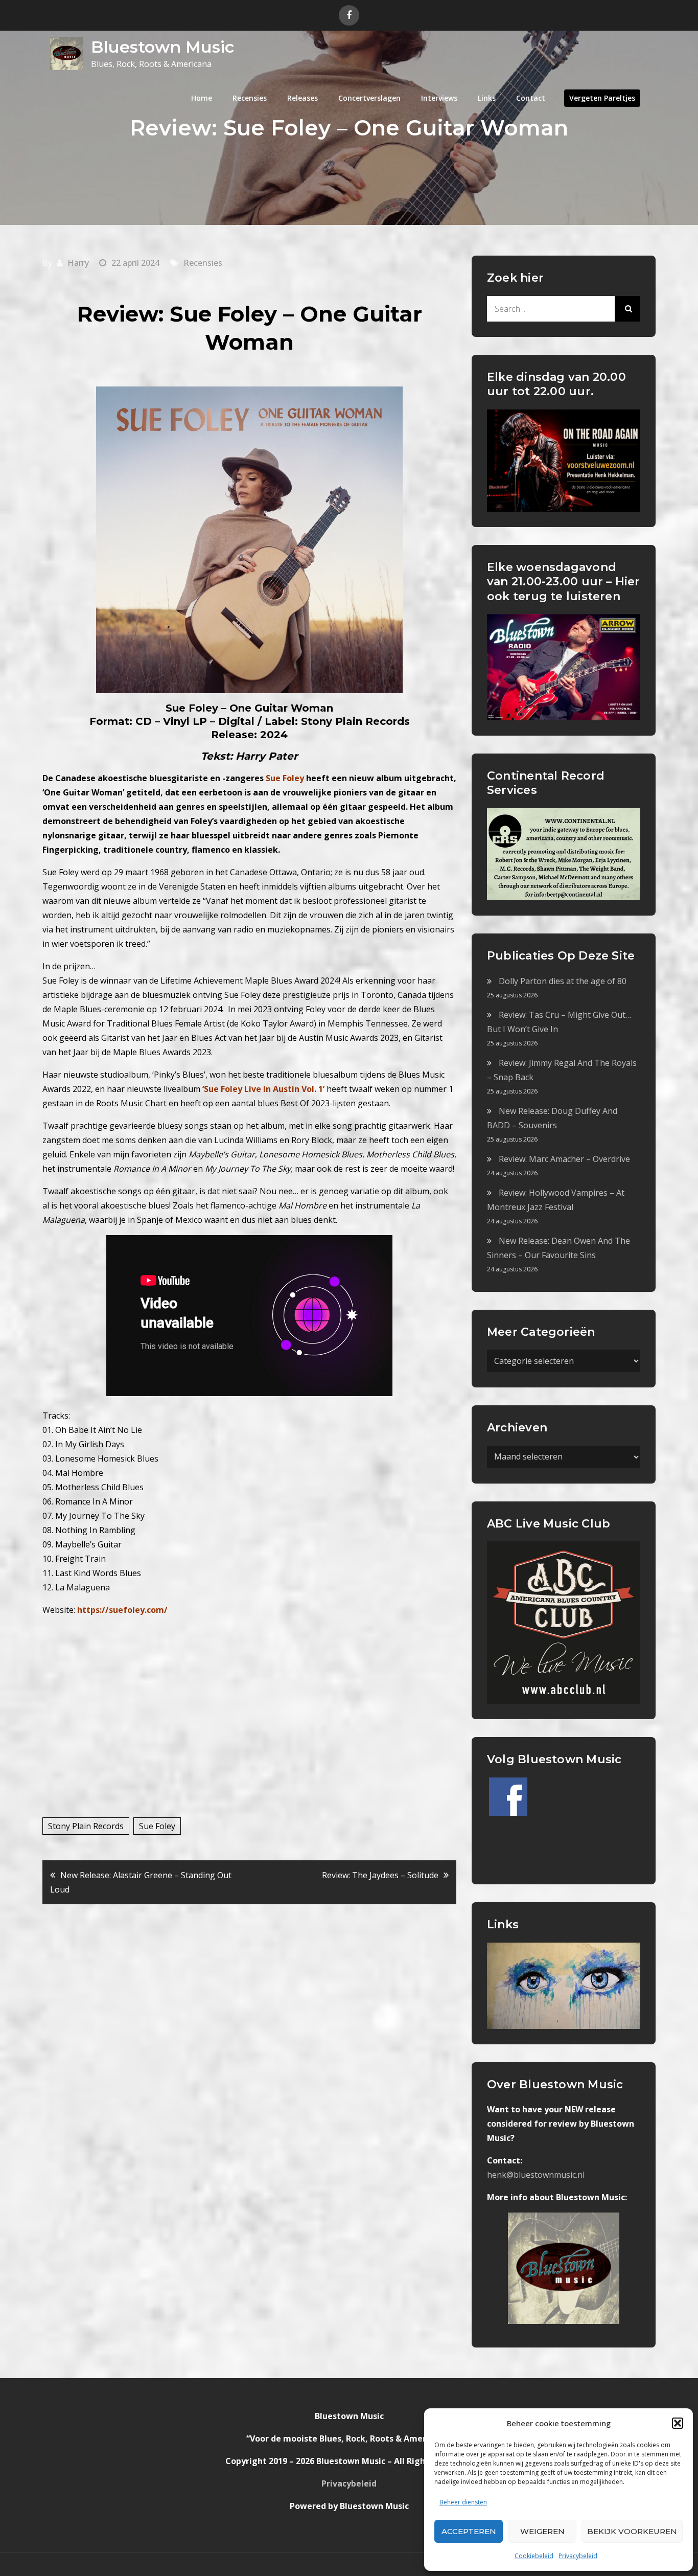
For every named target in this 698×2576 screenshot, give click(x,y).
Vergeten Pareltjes (602, 98)
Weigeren (542, 2531)
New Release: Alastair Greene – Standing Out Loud (141, 1882)
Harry (78, 263)
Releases (303, 98)
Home (202, 98)
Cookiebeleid (534, 2556)
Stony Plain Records (86, 1826)
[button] (678, 2423)
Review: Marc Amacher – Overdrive (564, 1159)
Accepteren (469, 2531)
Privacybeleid (578, 2556)
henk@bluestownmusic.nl (536, 2175)
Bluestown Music (162, 47)
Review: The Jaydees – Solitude (380, 1875)
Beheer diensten (463, 2502)
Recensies (250, 98)
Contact (531, 98)
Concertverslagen (369, 98)
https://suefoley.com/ (122, 1610)
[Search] (627, 309)
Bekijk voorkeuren (632, 2531)
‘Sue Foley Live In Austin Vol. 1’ (263, 1089)
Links (487, 98)
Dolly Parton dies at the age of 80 (563, 981)
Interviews (439, 98)
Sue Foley (157, 1826)
